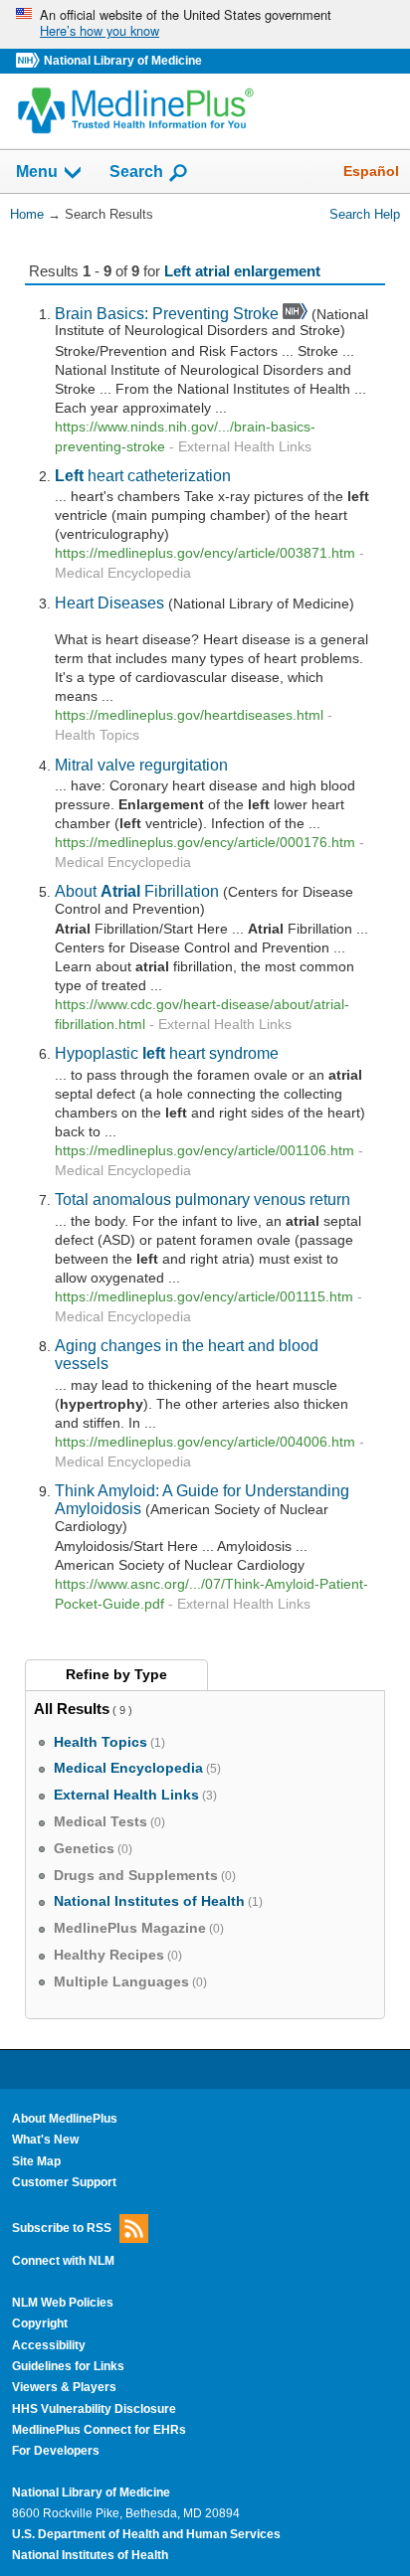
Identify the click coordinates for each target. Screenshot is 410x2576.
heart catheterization (143, 475)
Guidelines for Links (68, 2366)
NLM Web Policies (63, 2303)
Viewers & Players (64, 2387)
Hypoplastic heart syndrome (167, 1053)
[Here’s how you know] (205, 24)
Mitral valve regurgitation (141, 765)
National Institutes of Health (90, 2555)
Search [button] (136, 171)
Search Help (365, 214)
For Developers (56, 2451)
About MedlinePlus (65, 2119)
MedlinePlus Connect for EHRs (99, 2430)
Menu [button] (37, 172)
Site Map (36, 2161)
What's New (45, 2140)
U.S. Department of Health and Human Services (146, 2534)
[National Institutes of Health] (30, 61)
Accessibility (49, 2345)
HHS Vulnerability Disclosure (94, 2409)
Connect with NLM (63, 2261)
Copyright (40, 2323)
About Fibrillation (137, 891)
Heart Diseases (109, 602)
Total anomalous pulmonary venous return (203, 1199)
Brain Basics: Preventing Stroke (167, 313)
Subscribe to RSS (62, 2228)
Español (371, 171)
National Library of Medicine (123, 61)
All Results (72, 1709)
